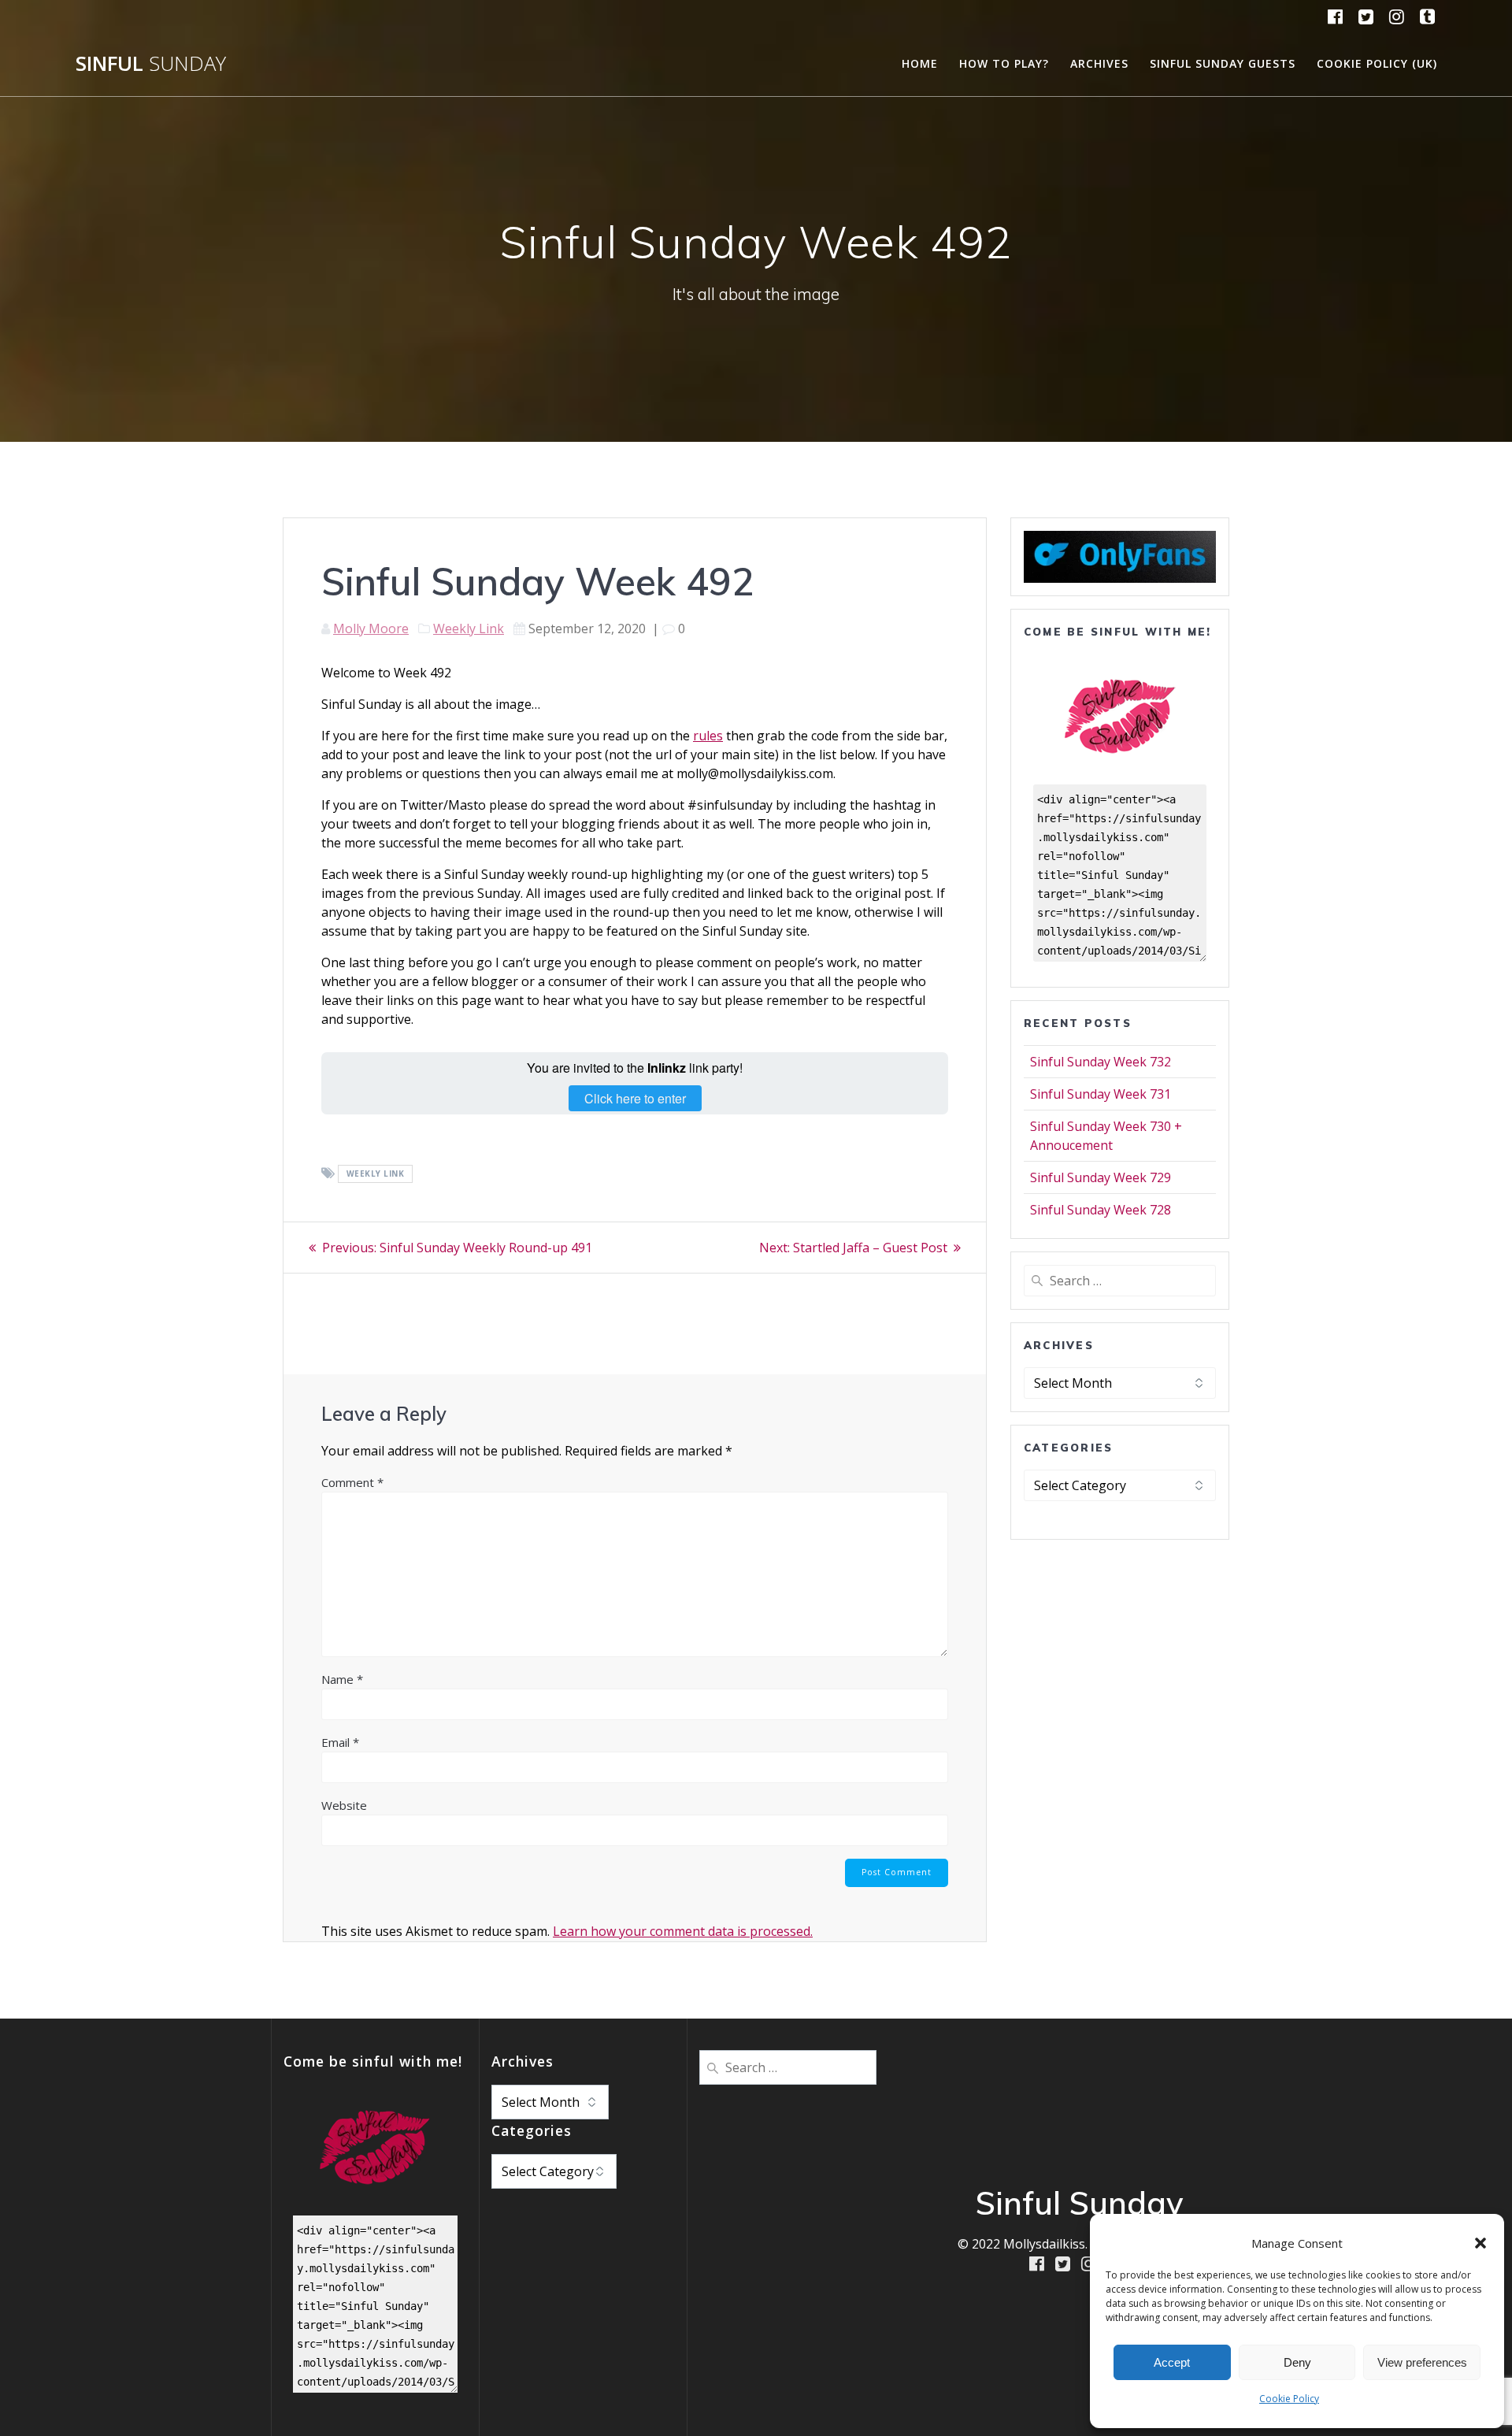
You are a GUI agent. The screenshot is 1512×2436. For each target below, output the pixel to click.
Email (340, 1742)
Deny (1297, 2362)
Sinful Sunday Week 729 (1101, 1177)
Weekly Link (469, 628)
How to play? (1004, 63)
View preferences (1422, 2362)
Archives (1099, 63)
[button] (1480, 2243)
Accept (1172, 2362)
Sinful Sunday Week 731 (1101, 1094)
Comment (352, 1482)
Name (342, 1679)
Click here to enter (635, 1098)
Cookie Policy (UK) (1377, 63)
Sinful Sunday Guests (1223, 63)
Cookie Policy (1289, 2399)
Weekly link (376, 1174)
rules (708, 736)
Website (344, 1805)
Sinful (151, 64)
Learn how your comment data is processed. (683, 1931)
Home (920, 63)
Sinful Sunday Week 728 (1101, 1210)
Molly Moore (371, 628)
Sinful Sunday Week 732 (1101, 1062)
